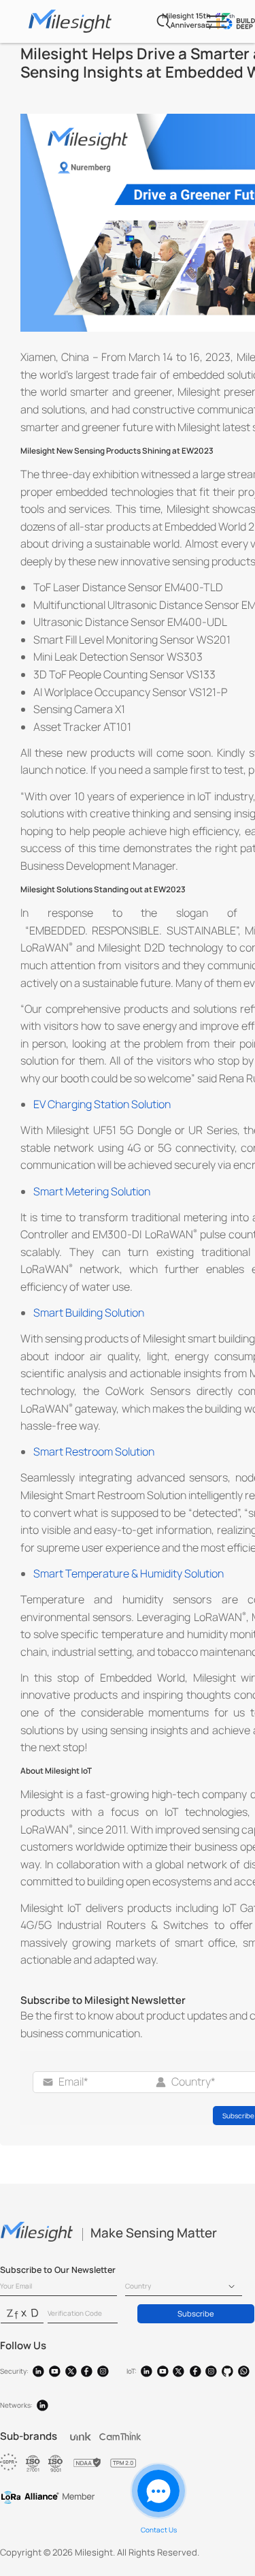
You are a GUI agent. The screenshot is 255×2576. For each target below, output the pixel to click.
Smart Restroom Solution (94, 1451)
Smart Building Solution (89, 1313)
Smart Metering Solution (92, 1191)
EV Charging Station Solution (102, 1104)
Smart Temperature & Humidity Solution (129, 1573)
